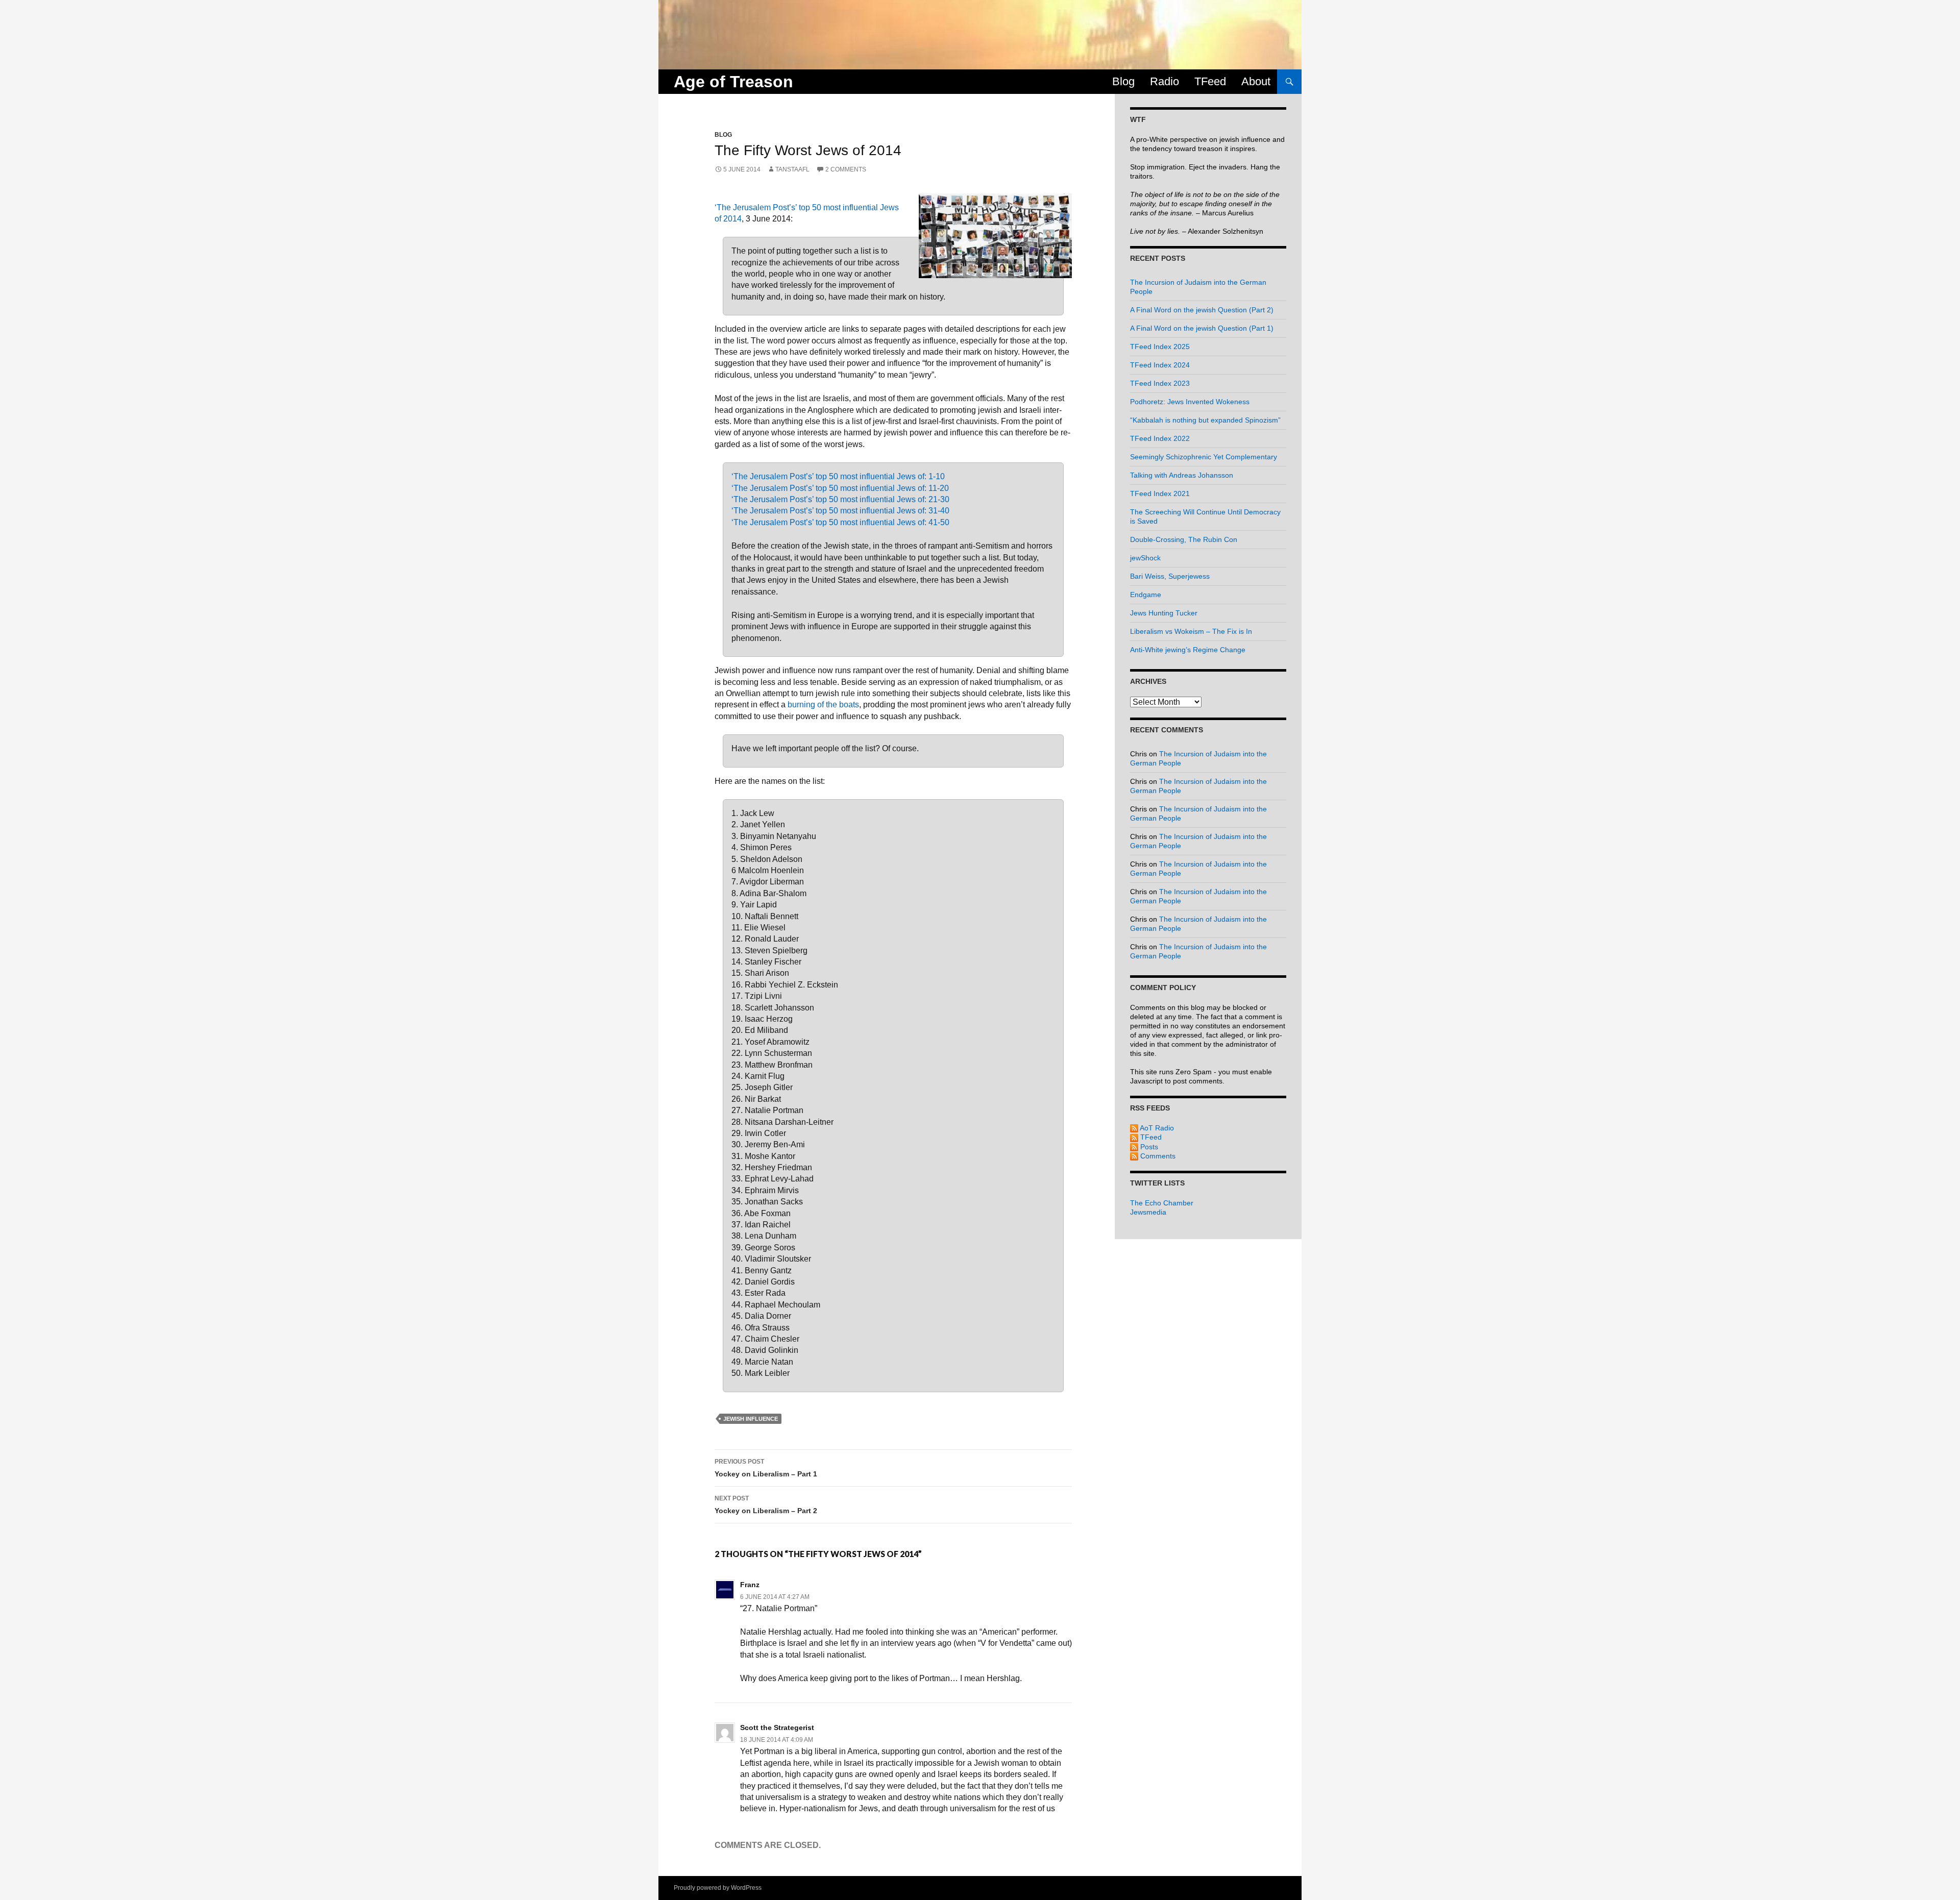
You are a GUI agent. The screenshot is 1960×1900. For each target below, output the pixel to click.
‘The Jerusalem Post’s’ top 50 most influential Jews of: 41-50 (840, 522)
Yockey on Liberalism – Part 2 (766, 1505)
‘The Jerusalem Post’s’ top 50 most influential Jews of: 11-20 (840, 488)
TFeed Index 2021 (1160, 493)
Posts (1148, 1147)
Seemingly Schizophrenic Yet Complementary (1204, 457)
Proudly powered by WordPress (718, 1888)
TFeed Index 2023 (1160, 383)
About (1256, 81)
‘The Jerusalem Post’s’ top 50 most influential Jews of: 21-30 (840, 499)
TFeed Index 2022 (1160, 438)
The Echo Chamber (1162, 1203)
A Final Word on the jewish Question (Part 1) (1202, 328)
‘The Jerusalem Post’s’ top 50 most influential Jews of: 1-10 (838, 476)
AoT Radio (1156, 1128)
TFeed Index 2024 (1160, 365)
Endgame (1146, 595)
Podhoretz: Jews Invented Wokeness (1190, 402)
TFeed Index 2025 (1160, 347)
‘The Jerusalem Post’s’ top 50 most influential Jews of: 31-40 (840, 511)
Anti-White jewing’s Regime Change (1188, 650)
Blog (1123, 81)
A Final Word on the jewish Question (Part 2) (1202, 310)
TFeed (1210, 81)
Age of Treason (733, 82)
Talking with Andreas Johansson (1182, 475)
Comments (1157, 1156)
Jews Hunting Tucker (1164, 613)
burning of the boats (823, 705)
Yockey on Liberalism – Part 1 (766, 1468)
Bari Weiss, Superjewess (1170, 576)
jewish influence (751, 1419)
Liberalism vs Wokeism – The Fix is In (1191, 631)
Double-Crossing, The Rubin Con (1184, 539)
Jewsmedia (1148, 1212)
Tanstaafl (792, 169)
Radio (1165, 81)
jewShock (1145, 558)
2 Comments (846, 169)
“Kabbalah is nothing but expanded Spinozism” (1205, 420)
